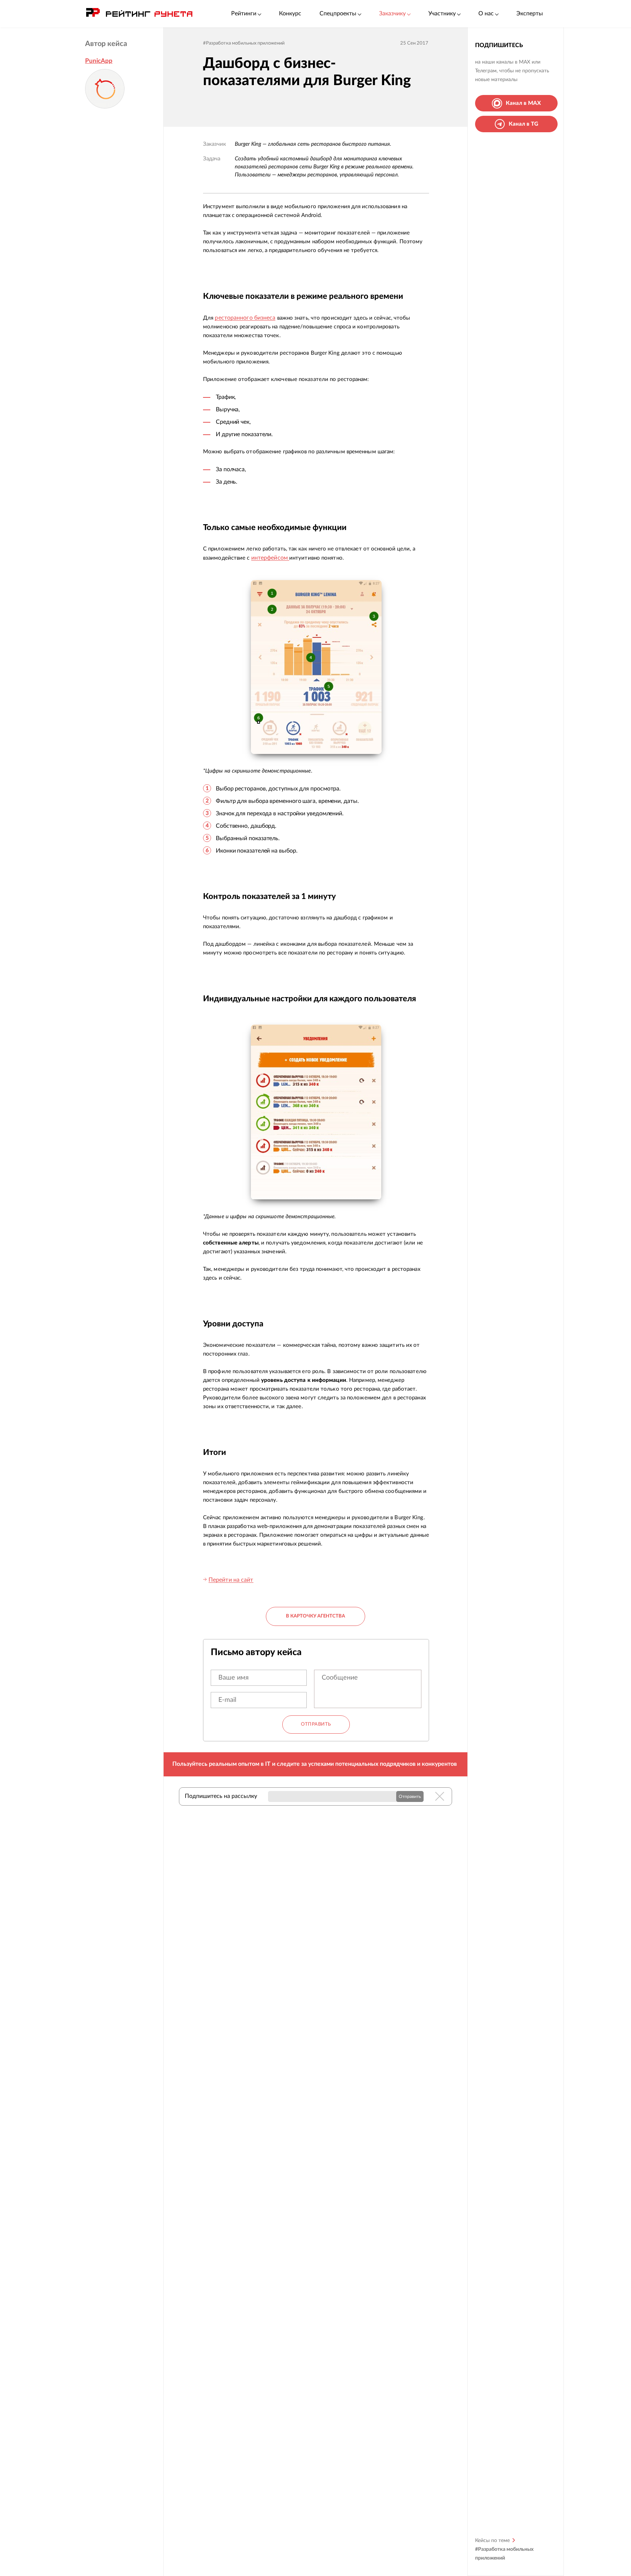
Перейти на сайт (231, 1580)
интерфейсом (270, 558)
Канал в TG (523, 124)
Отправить (316, 1724)
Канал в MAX (523, 103)
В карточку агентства (315, 1616)
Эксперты (530, 14)
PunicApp (99, 61)
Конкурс (290, 14)
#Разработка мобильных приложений (244, 43)
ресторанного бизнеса (245, 318)
